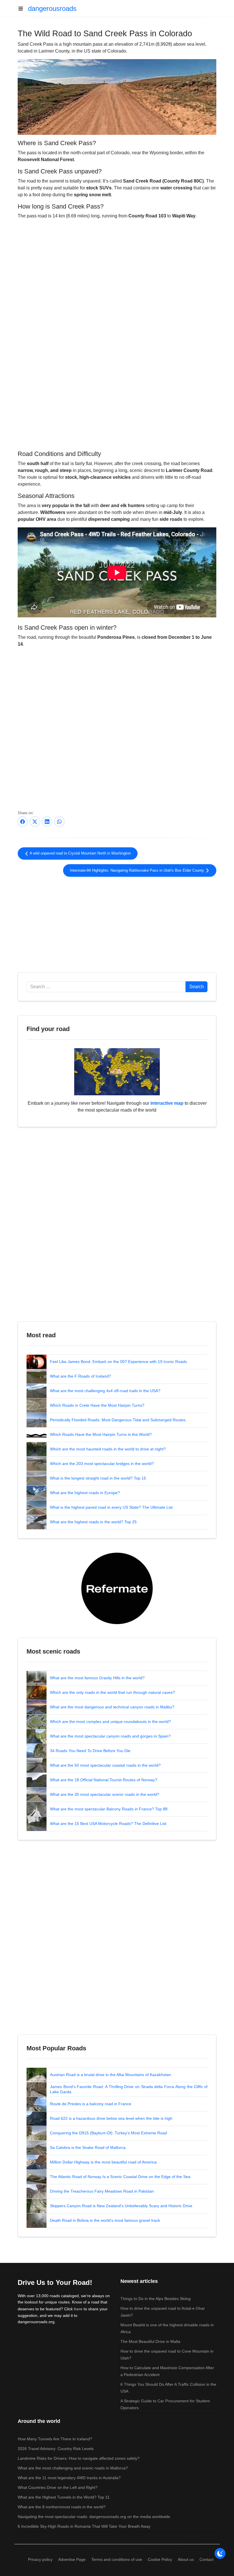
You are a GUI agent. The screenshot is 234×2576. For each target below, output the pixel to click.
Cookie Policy (160, 2559)
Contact (206, 2559)
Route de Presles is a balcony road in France (91, 2104)
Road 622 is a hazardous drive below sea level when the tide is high (111, 2118)
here (78, 2309)
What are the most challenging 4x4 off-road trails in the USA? (105, 1391)
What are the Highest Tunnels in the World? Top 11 (64, 2497)
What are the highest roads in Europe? (85, 1493)
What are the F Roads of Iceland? (80, 1376)
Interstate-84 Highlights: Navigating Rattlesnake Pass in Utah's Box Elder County (138, 870)
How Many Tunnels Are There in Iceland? (55, 2439)
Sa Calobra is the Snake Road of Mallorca (88, 2147)
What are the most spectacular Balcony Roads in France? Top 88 (109, 1809)
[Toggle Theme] (220, 2553)
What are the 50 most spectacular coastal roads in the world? (105, 1765)
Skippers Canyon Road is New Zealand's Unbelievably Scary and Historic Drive (121, 2206)
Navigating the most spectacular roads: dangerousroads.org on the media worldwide (94, 2517)
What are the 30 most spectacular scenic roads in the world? (105, 1794)
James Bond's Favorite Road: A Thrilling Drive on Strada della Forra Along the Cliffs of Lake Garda (129, 2089)
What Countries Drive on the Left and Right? (58, 2487)
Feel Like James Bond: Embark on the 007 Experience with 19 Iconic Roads (118, 1362)
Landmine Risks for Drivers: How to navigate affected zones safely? (79, 2458)
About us (186, 2559)
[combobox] (106, 987)
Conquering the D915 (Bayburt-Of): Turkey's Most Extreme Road (108, 2133)
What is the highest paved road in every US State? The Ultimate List (111, 1507)
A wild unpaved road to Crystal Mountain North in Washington (80, 853)
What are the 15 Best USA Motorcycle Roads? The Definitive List (108, 1824)
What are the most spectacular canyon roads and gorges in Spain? (110, 1736)
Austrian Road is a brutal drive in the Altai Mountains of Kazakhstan (110, 2075)
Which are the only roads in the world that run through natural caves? (112, 1692)
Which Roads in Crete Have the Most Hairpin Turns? (97, 1405)
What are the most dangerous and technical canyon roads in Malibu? (112, 1707)
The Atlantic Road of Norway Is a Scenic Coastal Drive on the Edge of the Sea (120, 2177)
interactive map (167, 1103)
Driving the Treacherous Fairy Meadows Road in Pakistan (102, 2191)
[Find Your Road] (117, 1071)
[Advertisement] (117, 401)
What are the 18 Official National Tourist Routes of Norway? (104, 1780)
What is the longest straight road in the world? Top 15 (98, 1478)
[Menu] (23, 9)
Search (196, 987)
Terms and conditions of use (117, 2559)
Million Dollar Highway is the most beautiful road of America (103, 2162)
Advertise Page (72, 2559)
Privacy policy (40, 2559)
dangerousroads (52, 8)
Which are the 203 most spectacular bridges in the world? (102, 1464)
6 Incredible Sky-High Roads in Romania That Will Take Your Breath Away (84, 2526)
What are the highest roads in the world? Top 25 (93, 1522)
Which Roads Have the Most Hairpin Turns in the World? (101, 1434)
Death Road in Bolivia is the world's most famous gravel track (105, 2220)
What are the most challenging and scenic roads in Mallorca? (73, 2468)
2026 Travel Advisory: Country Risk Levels (56, 2449)
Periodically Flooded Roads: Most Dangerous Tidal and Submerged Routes (118, 1420)
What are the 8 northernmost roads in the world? (62, 2507)
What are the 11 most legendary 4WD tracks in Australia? (69, 2478)
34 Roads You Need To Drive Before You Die (90, 1751)
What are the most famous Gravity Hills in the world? (97, 1678)
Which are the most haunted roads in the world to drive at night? (108, 1449)
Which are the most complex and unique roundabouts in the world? (110, 1722)
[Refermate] (117, 1588)
